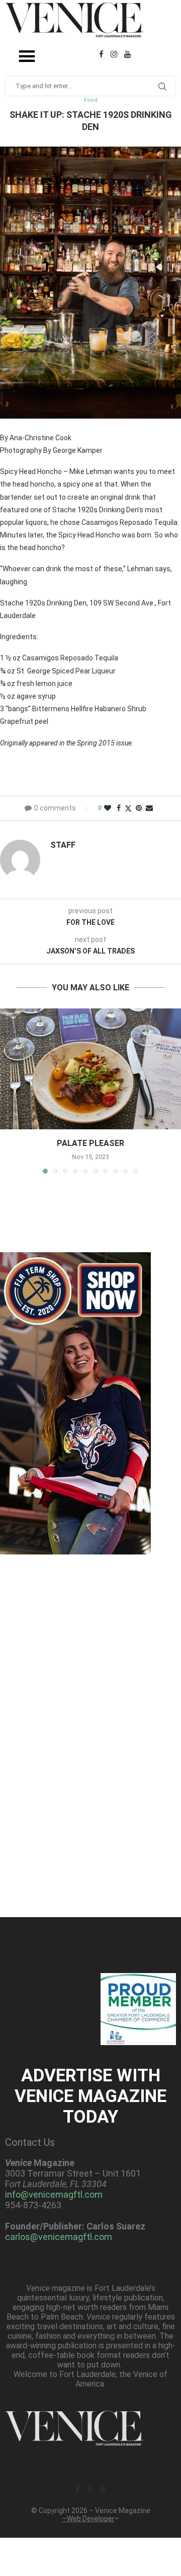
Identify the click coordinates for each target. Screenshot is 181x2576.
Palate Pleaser (90, 1143)
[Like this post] (108, 808)
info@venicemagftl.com (54, 2194)
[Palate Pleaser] (90, 1069)
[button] (9, 1091)
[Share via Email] (149, 808)
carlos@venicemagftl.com (59, 2237)
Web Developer (91, 2519)
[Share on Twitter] (128, 808)
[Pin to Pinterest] (139, 808)
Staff (63, 845)
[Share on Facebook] (119, 808)
